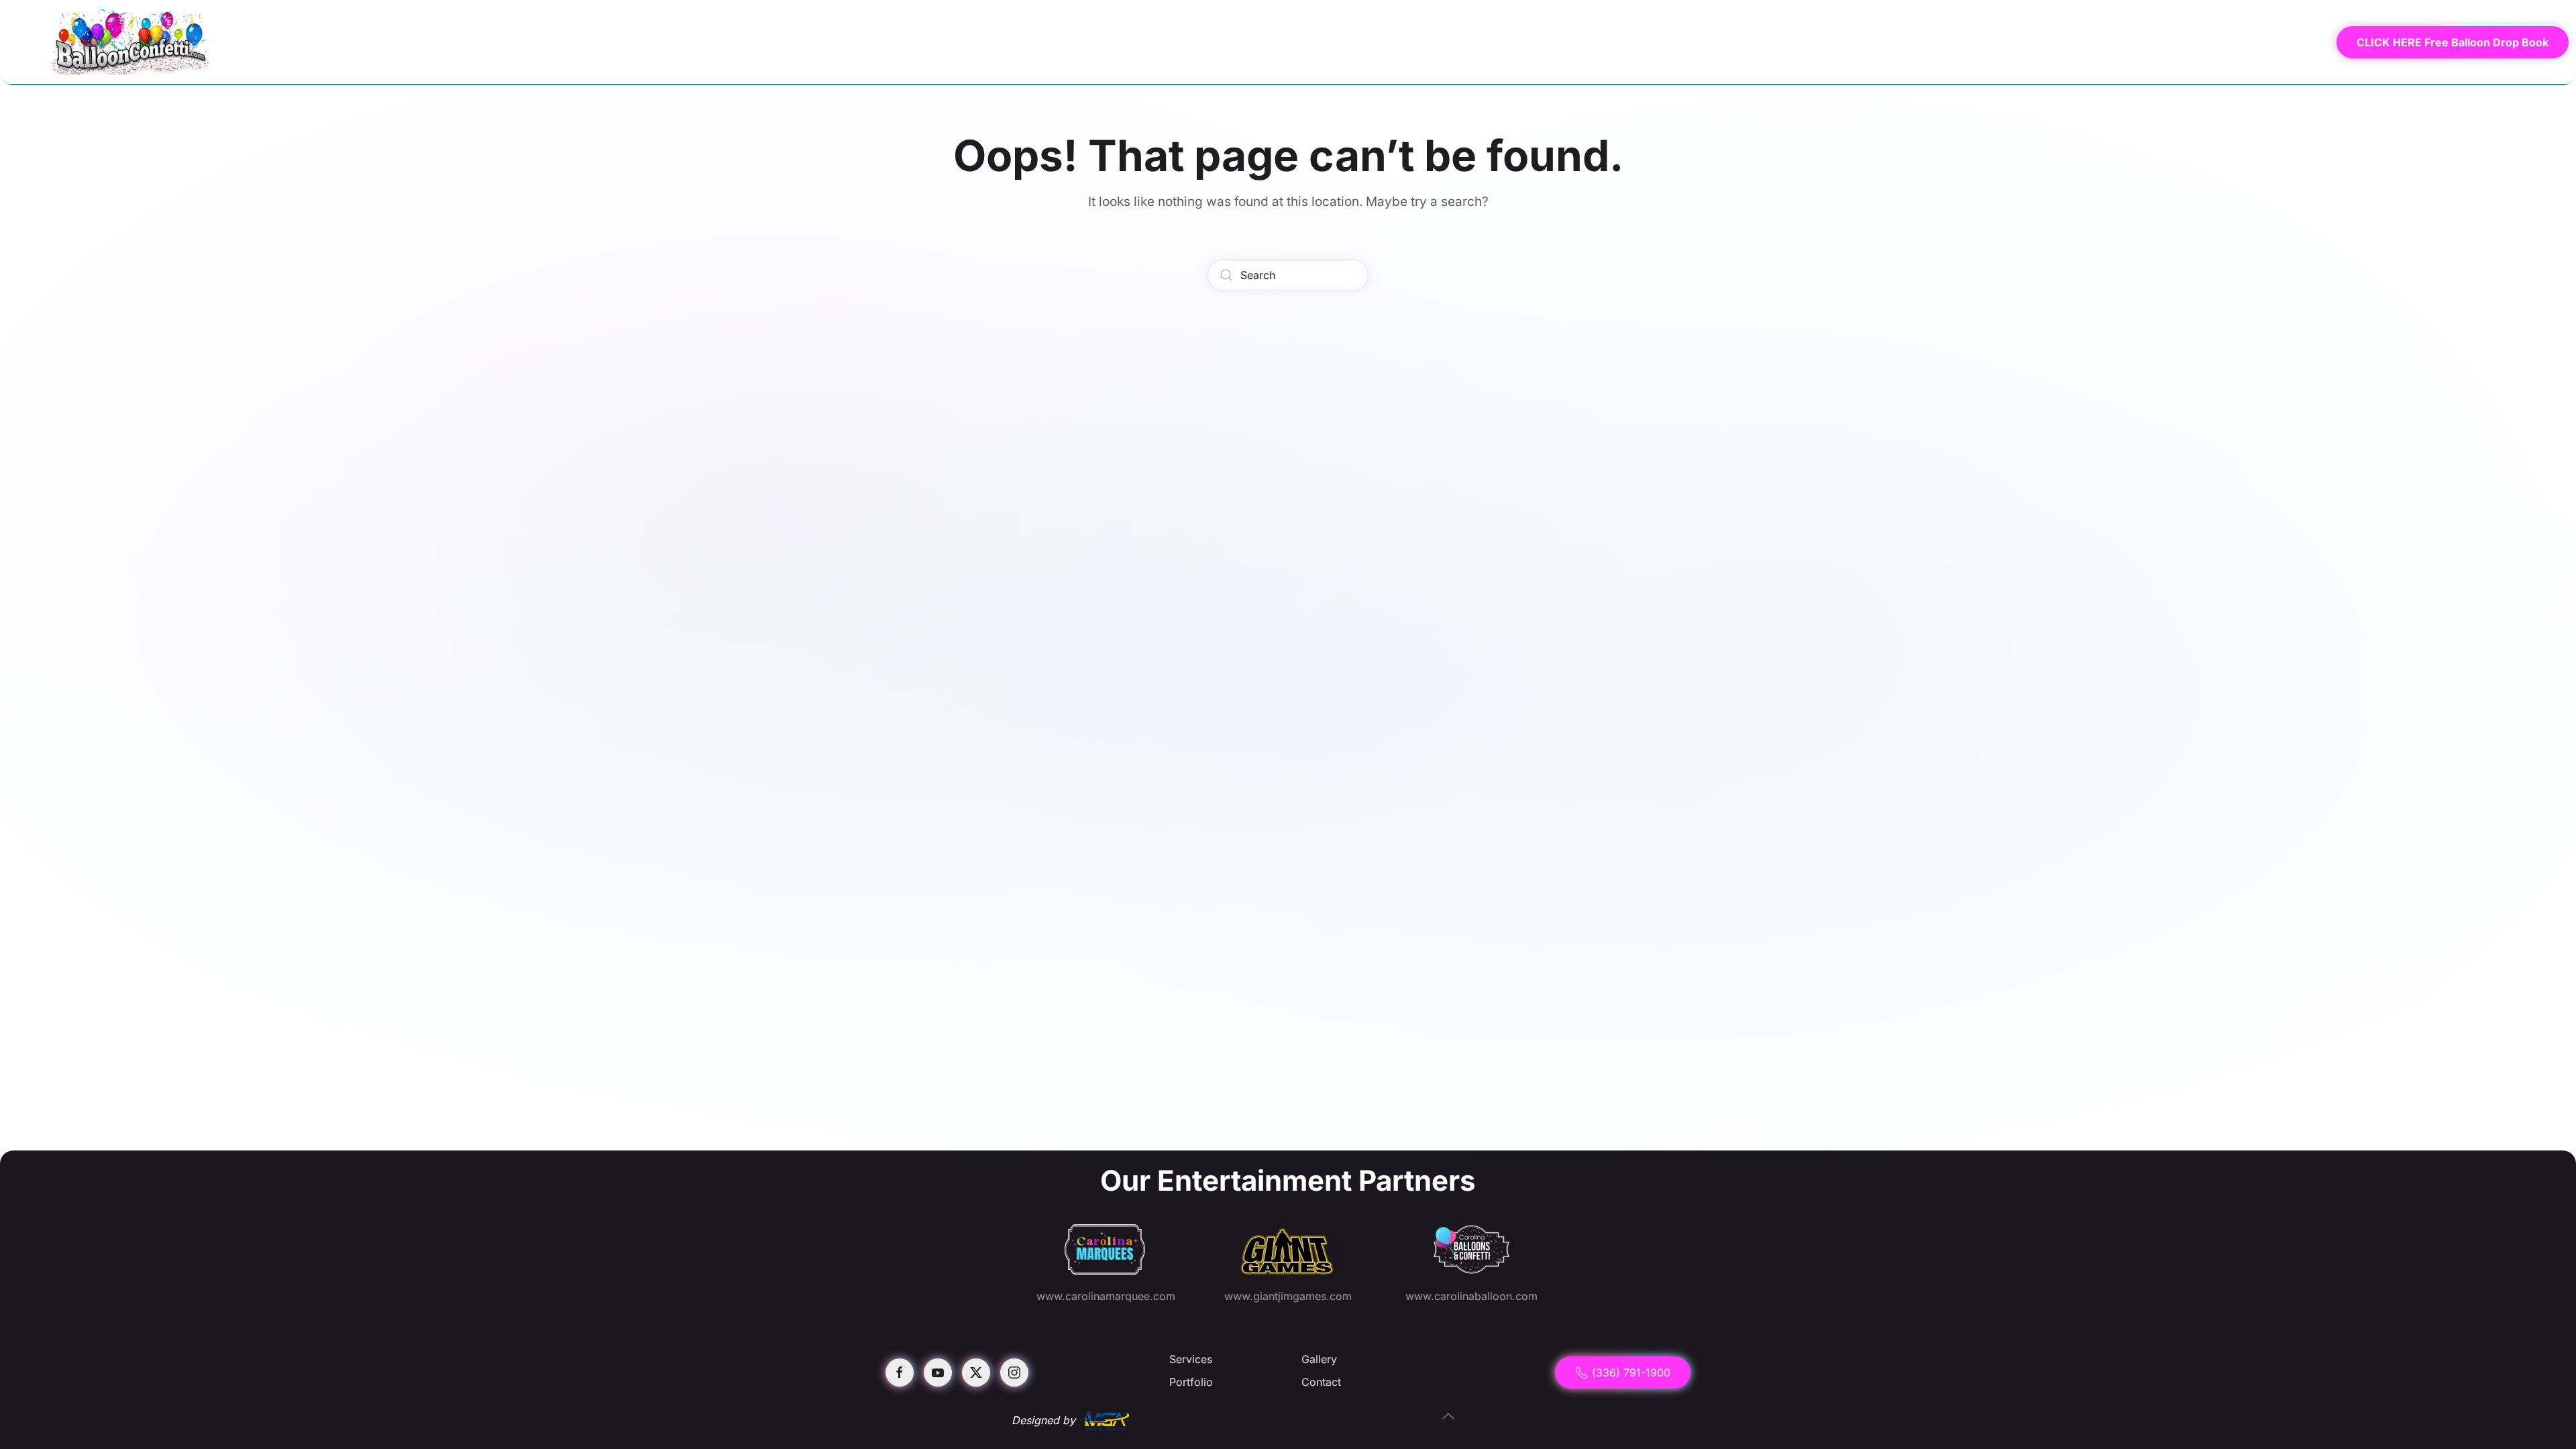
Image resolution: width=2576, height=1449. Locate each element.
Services (2096, 42)
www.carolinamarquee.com (1106, 1296)
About (2159, 42)
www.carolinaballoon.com (1471, 1296)
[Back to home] (131, 42)
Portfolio (1191, 1382)
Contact (2283, 42)
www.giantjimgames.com (1288, 1296)
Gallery (2219, 42)
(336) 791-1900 (1631, 1373)
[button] (1448, 1416)
